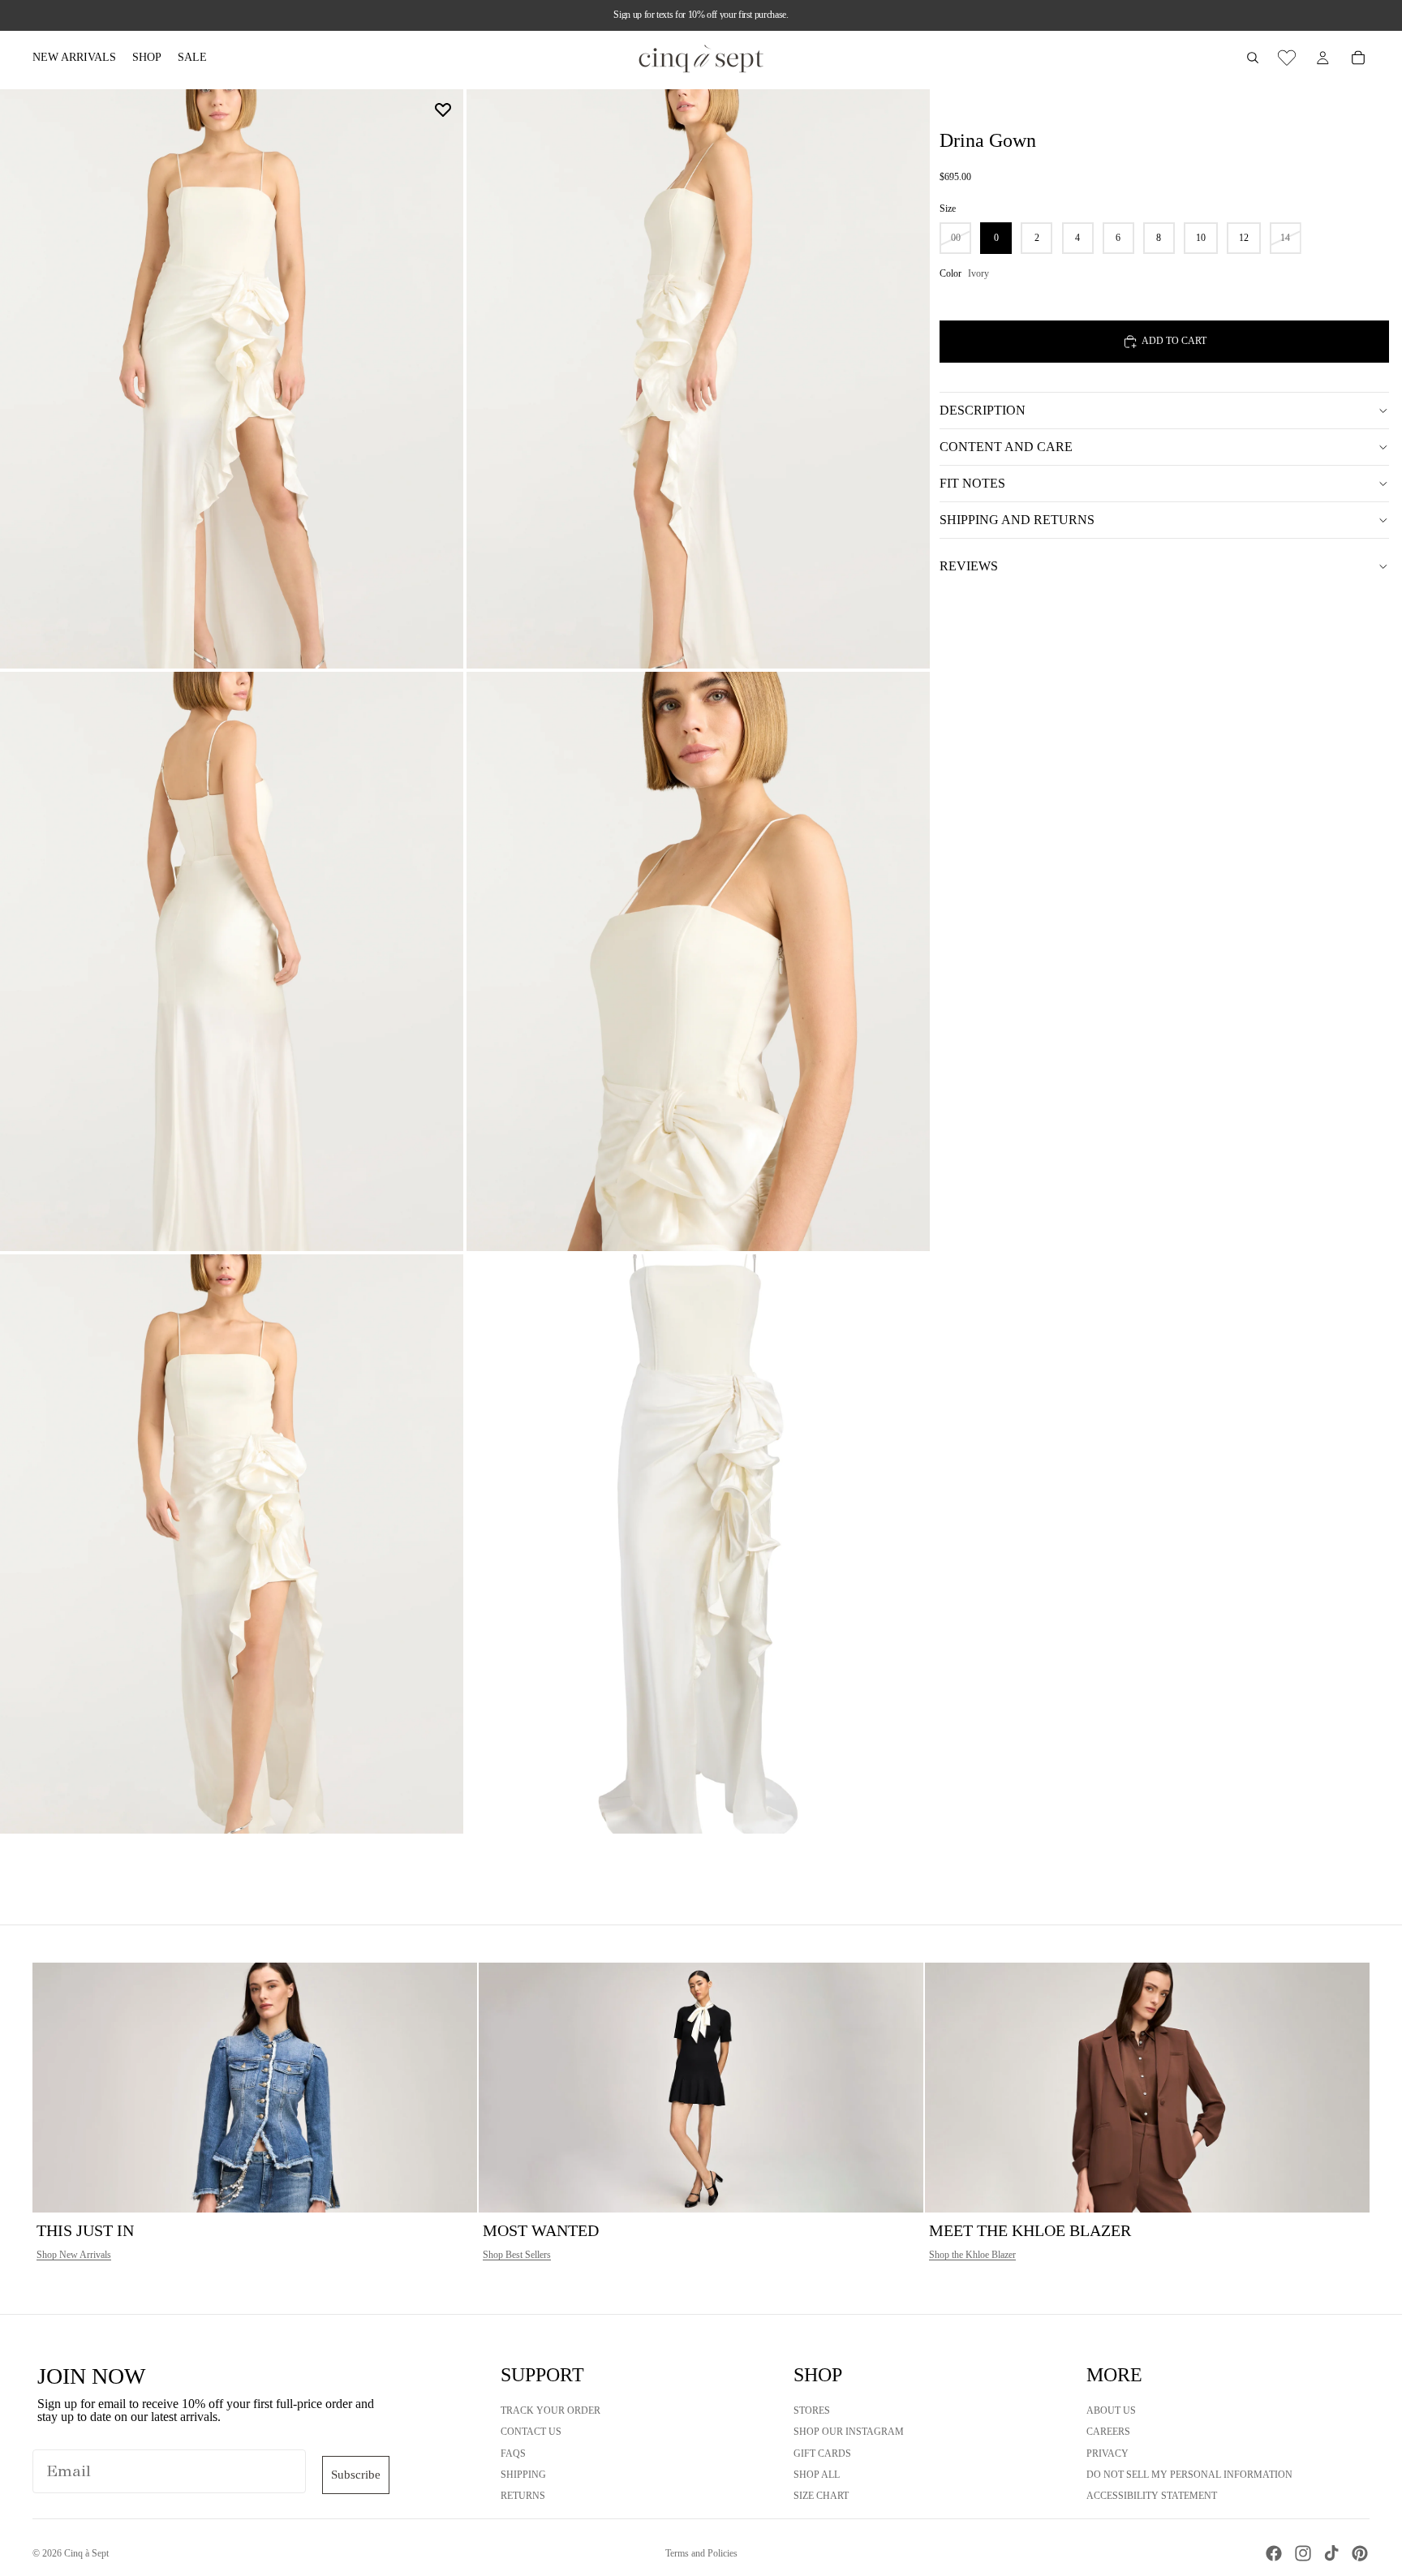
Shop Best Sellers (517, 2255)
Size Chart (821, 2496)
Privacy (1107, 2453)
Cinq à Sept (86, 2553)
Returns (523, 2496)
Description (983, 410)
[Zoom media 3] (232, 961)
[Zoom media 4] (698, 961)
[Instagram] (1303, 2553)
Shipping (523, 2475)
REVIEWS (969, 566)
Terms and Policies (701, 2553)
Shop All (817, 2475)
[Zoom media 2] (698, 379)
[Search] (1253, 58)
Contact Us (531, 2432)
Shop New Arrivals (74, 2255)
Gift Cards (822, 2453)
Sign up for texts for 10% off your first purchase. (701, 15)
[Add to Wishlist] (443, 110)
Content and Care (1006, 447)
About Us (1111, 2410)
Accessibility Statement (1152, 2496)
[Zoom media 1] (232, 379)
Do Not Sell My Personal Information (1189, 2475)
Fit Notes (972, 483)
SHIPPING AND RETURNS (1017, 520)
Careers (1108, 2432)
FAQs (513, 2453)
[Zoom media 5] (232, 1544)
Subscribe (356, 2475)
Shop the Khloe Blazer (972, 2255)
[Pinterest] (1360, 2553)
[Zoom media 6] (698, 1544)
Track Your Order (550, 2410)
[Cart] (1358, 58)
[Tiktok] (1331, 2553)
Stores (812, 2410)
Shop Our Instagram (849, 2432)
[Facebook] (1274, 2553)
